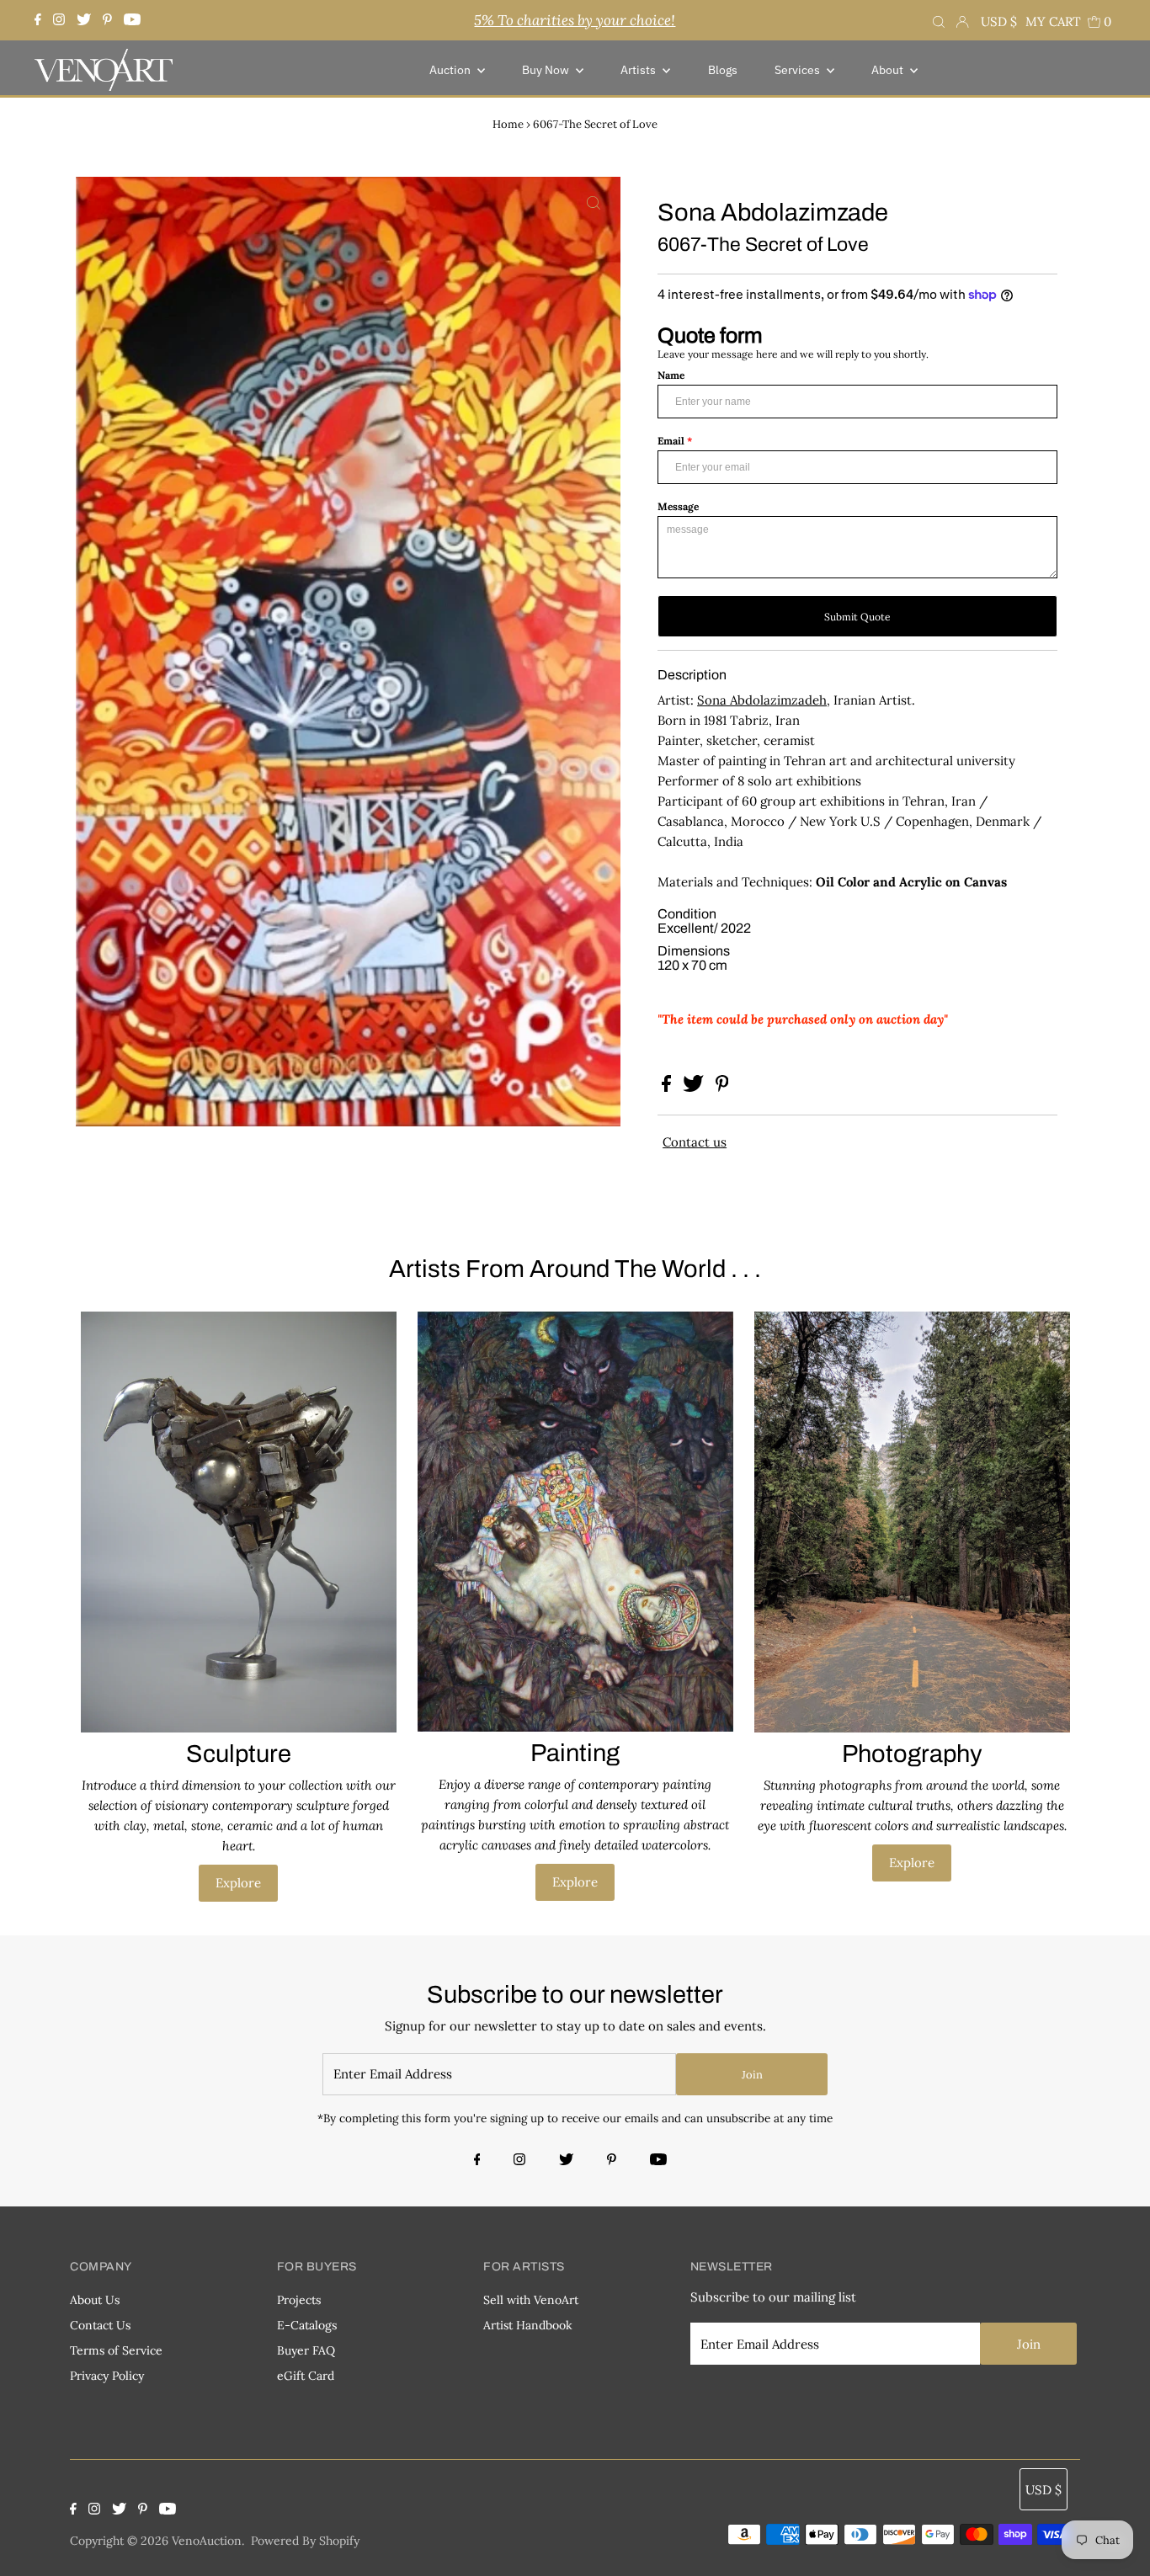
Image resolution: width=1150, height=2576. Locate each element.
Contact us (695, 1142)
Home (508, 124)
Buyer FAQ (306, 2350)
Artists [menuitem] (639, 70)
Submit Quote (857, 617)
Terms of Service (116, 2350)
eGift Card (306, 2376)
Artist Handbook (528, 2325)
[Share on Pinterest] (722, 1087)
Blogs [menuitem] (723, 70)
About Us (95, 2300)
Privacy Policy (107, 2376)
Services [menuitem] (799, 70)
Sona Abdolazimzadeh (762, 700)
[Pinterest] (107, 20)
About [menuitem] (889, 70)
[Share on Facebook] (668, 1087)
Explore (238, 1883)
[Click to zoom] (594, 204)
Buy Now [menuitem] (547, 70)
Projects (299, 2300)
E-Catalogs (307, 2325)
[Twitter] (84, 20)
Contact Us (100, 2325)
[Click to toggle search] (939, 20)
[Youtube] (132, 20)
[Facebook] (40, 20)
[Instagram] (59, 20)
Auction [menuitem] (451, 70)
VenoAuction (207, 2541)
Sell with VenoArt (531, 2300)
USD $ (999, 21)
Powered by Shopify (305, 2541)
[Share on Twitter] (695, 1087)
